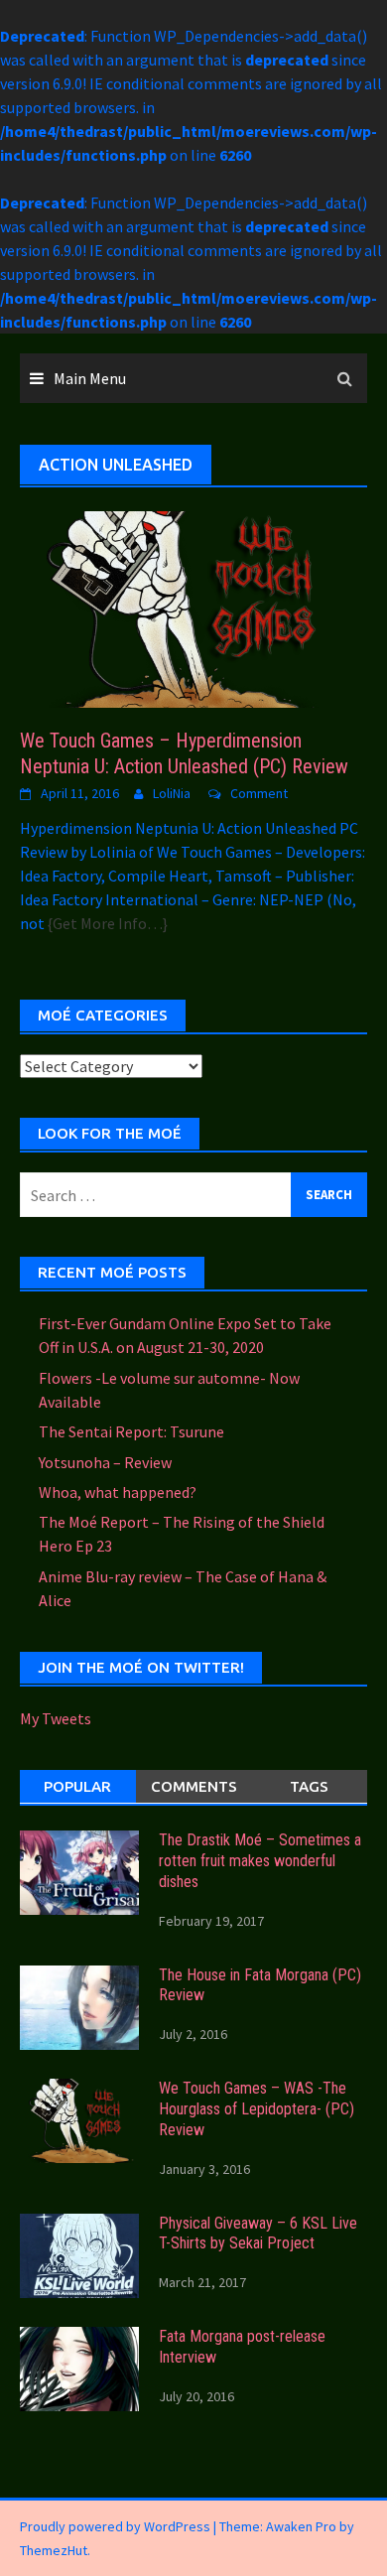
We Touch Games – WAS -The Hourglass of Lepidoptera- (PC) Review (257, 2109)
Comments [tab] (194, 1786)
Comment (259, 793)
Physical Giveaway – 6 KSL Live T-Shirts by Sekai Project (258, 2234)
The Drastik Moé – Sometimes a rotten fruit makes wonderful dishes (260, 1861)
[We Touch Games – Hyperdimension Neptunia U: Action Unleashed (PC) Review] (193, 608)
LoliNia (172, 793)
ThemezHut (54, 2550)
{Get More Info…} (106, 923)
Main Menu (90, 378)
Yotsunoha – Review (105, 1462)
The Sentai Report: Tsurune (131, 1431)
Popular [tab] (77, 1786)
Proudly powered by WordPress (115, 2526)
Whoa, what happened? (118, 1492)
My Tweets (56, 1718)
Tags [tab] (309, 1786)
